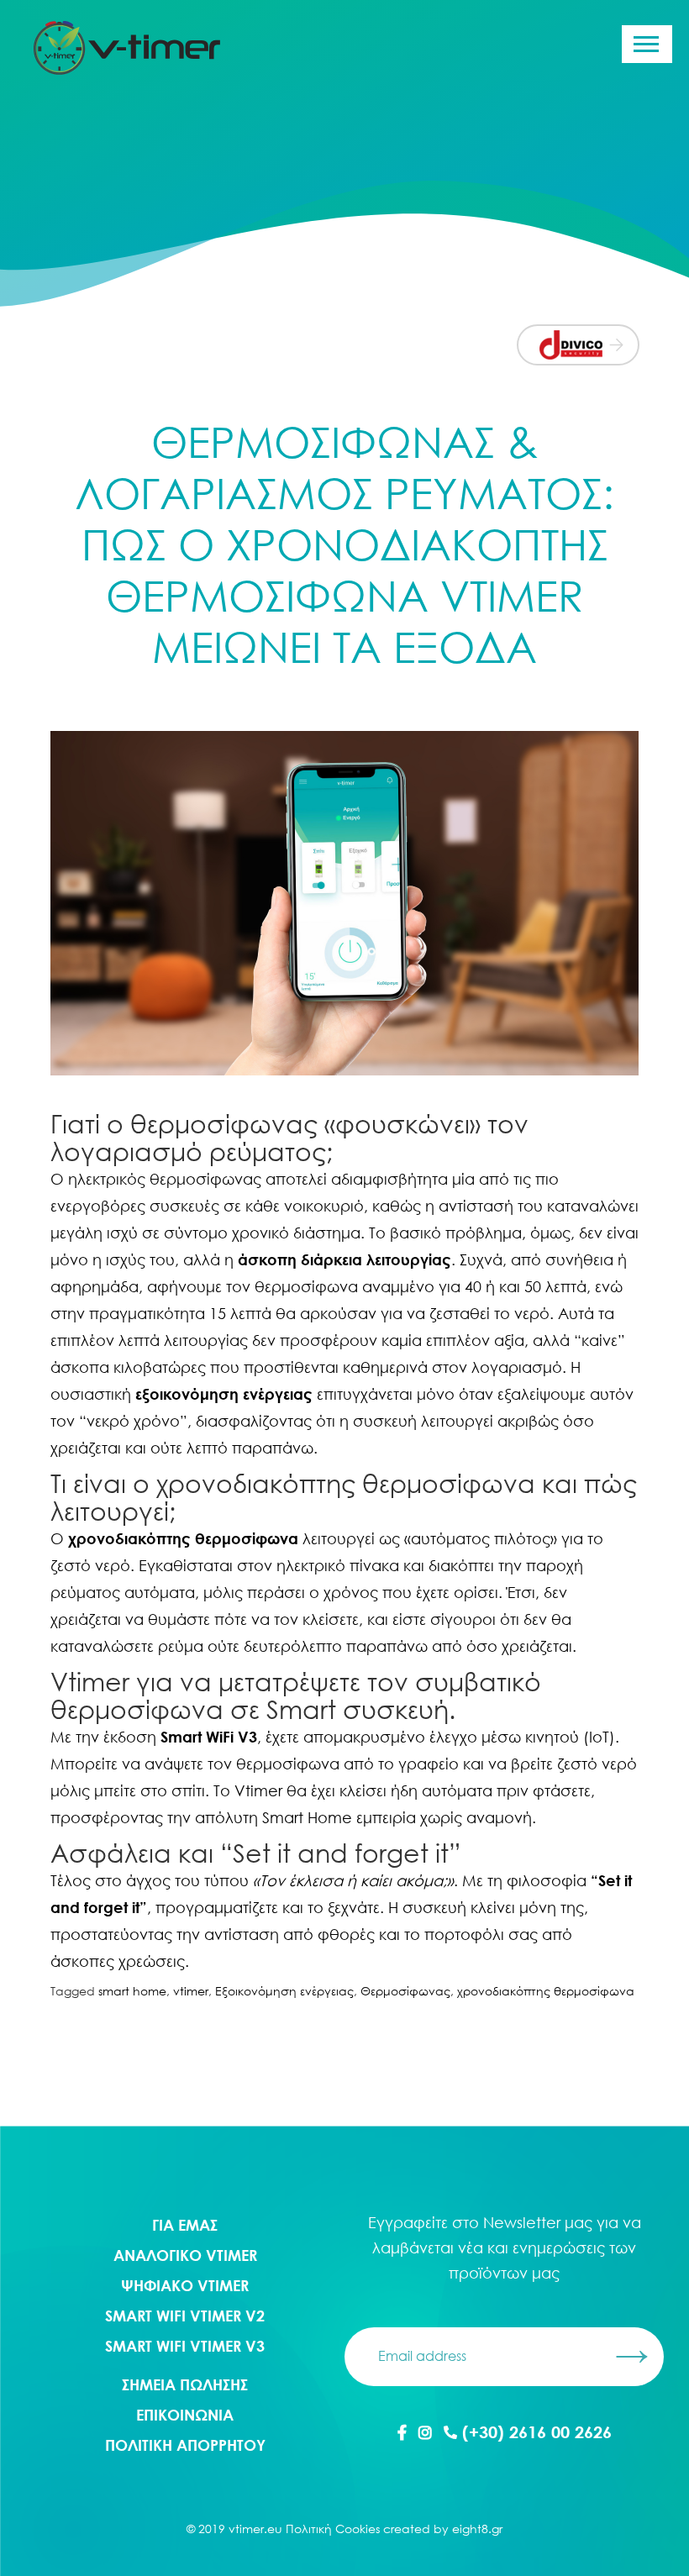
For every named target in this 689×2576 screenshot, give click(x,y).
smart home (132, 1991)
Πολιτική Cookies (333, 2529)
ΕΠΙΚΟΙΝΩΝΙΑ (185, 2415)
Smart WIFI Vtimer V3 (185, 2346)
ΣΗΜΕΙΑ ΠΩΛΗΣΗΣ (185, 2384)
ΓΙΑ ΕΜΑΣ (185, 2225)
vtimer (191, 1991)
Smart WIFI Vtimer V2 (185, 2316)
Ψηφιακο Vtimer (185, 2285)
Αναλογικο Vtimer (185, 2255)
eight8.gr (477, 2529)
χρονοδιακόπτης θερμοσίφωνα (546, 1991)
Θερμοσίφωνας (405, 1991)
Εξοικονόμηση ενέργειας (284, 1991)
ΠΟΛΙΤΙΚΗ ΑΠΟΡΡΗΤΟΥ (185, 2445)
